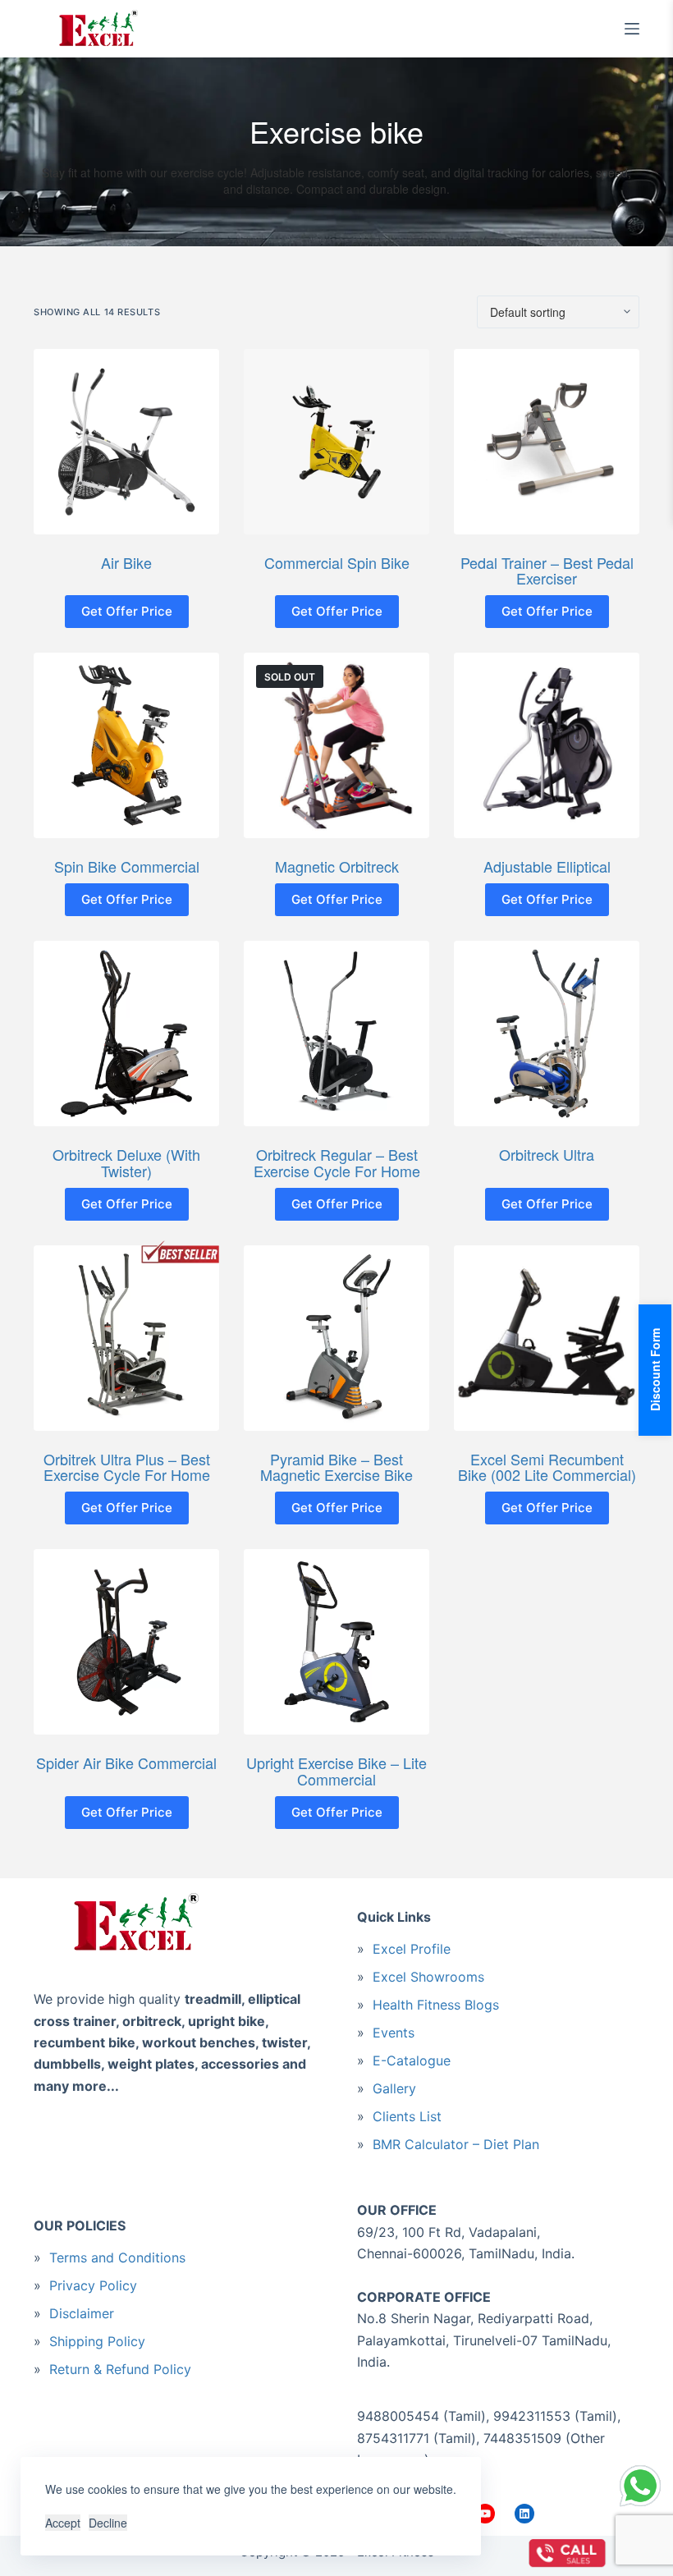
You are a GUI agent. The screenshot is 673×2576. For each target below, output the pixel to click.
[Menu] (632, 29)
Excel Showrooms (428, 1977)
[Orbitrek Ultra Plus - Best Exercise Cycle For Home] (126, 1338)
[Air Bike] (126, 442)
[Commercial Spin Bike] (336, 442)
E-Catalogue (412, 2060)
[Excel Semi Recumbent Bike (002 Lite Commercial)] (547, 1338)
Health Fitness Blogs (436, 2005)
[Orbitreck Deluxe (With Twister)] (126, 1034)
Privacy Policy (93, 2285)
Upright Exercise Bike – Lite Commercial (336, 1771)
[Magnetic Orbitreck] (336, 745)
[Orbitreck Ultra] (547, 1034)
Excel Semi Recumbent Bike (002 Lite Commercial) (547, 1467)
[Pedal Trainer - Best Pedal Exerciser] (547, 442)
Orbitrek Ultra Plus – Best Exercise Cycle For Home (127, 1467)
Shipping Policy (97, 2341)
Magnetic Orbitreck (337, 866)
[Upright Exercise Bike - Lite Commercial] (336, 1642)
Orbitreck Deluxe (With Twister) (126, 1162)
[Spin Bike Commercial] (126, 745)
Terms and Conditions (117, 2257)
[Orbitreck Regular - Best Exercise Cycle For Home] (336, 1034)
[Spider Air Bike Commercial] (126, 1642)
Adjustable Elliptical (547, 866)
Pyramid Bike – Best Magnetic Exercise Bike (336, 1467)
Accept (63, 2523)
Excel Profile (412, 1949)
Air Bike (126, 562)
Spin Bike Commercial (127, 866)
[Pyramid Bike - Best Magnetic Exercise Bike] (336, 1338)
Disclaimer (82, 2313)
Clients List (407, 2116)
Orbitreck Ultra (547, 1154)
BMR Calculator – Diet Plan (456, 2144)
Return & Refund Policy (120, 2369)
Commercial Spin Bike (337, 562)
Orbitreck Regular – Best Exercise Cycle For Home (337, 1162)
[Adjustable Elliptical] (547, 745)
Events (394, 2033)
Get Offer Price (127, 611)
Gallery (394, 2088)
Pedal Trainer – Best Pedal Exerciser (547, 571)
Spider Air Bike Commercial (126, 1762)
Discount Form (655, 1371)
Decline (108, 2523)
